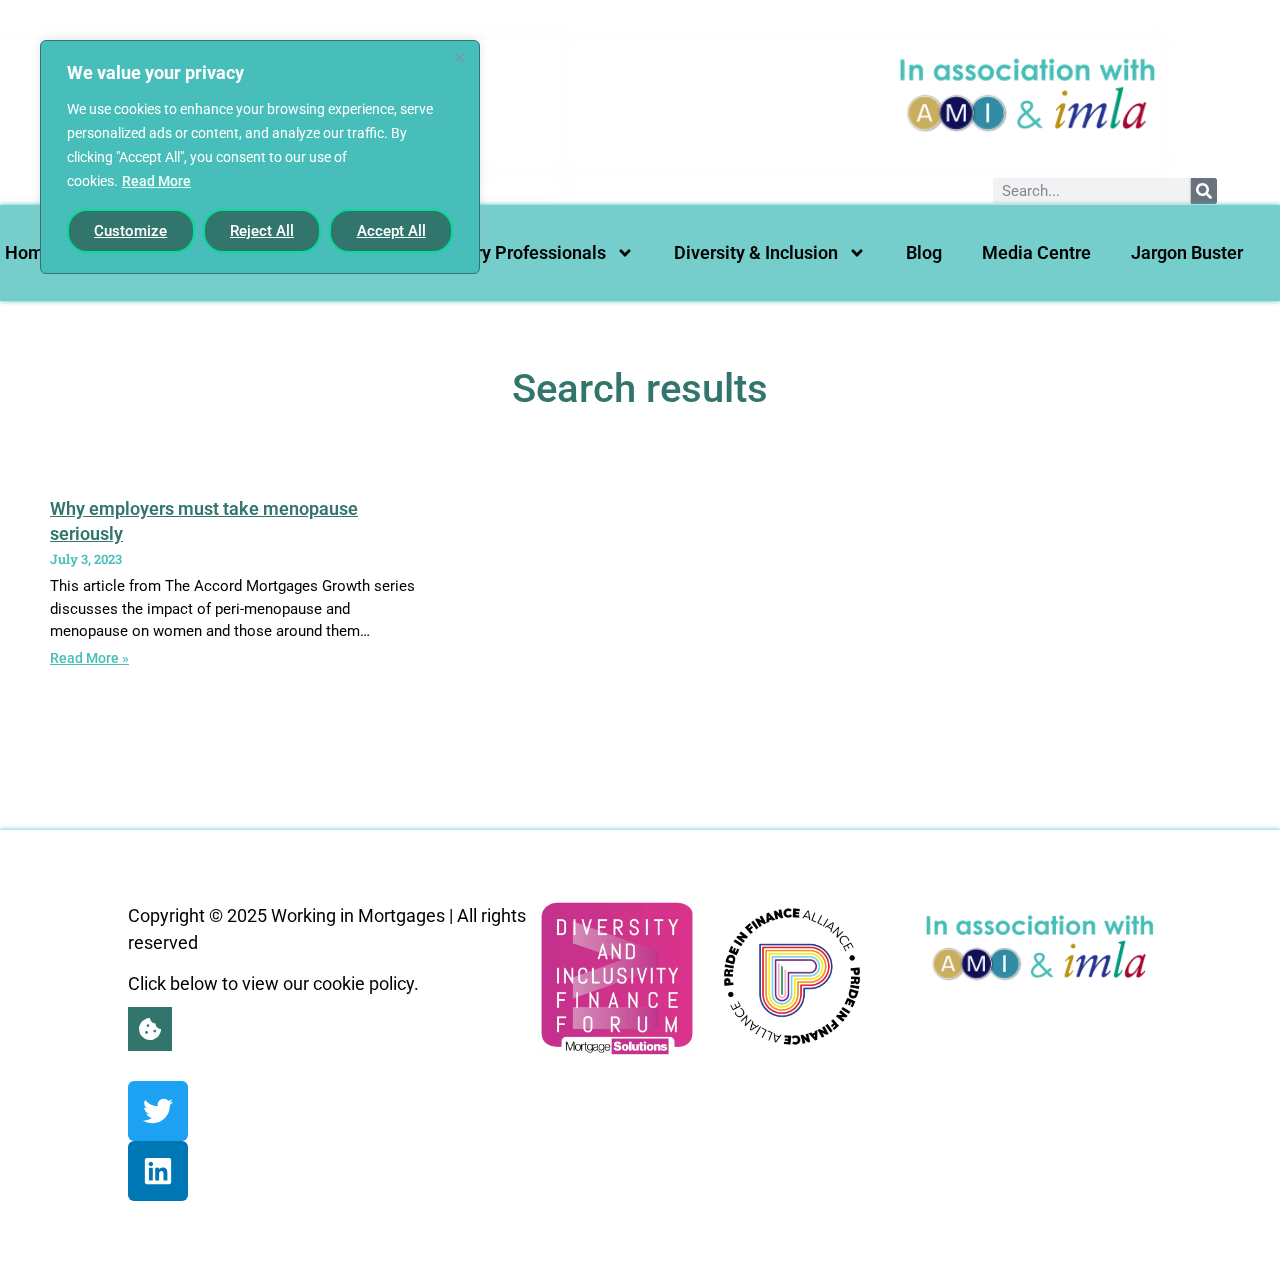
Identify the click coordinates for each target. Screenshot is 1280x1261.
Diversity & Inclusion (756, 252)
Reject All (262, 231)
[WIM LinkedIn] (158, 1171)
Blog (924, 252)
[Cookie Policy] (150, 1029)
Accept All (391, 231)
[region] (260, 157)
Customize (130, 231)
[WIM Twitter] (158, 1111)
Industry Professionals (516, 252)
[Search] (1204, 191)
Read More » (89, 658)
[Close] (459, 57)
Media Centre (1036, 252)
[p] (792, 976)
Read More (156, 181)
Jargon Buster (1187, 252)
